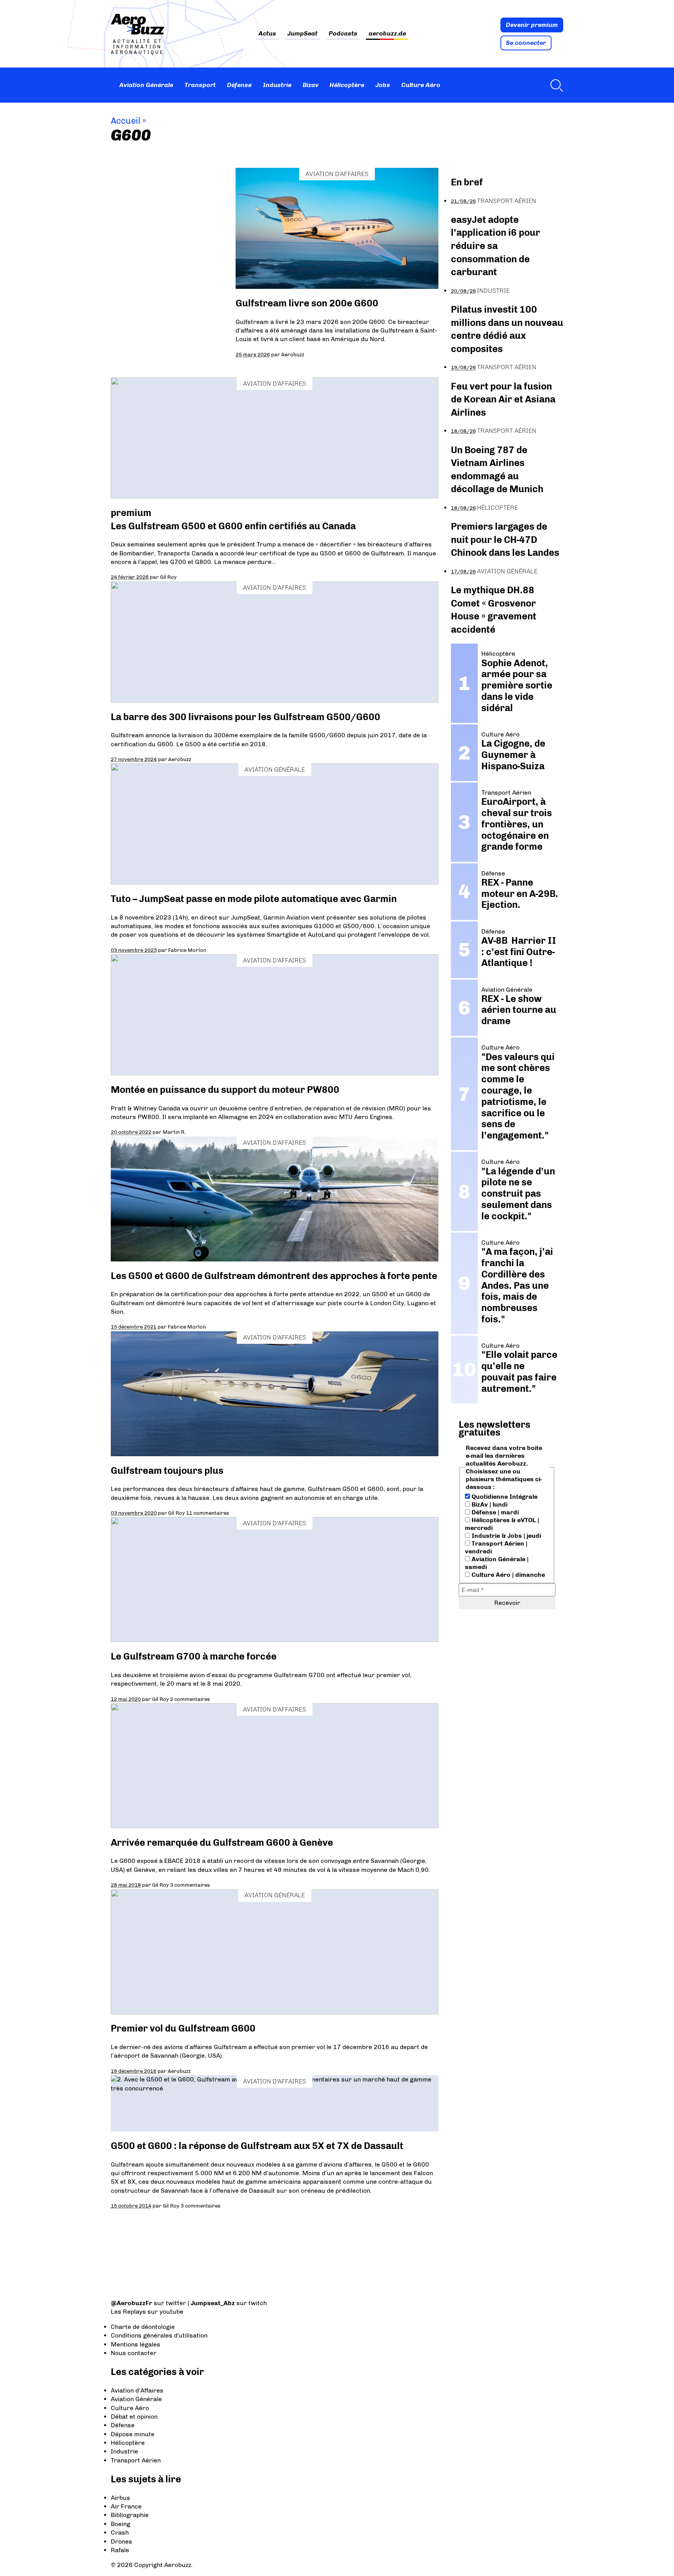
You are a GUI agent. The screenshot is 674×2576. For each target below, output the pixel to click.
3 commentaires (190, 1885)
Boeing (121, 2524)
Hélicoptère (347, 85)
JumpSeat (302, 34)
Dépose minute (133, 2434)
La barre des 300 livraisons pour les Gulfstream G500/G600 (246, 717)
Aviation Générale (146, 85)
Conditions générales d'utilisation (159, 2335)
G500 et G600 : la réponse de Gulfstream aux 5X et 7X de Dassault (257, 2146)
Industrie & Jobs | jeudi (505, 1536)
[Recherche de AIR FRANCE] (555, 85)
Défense (239, 85)
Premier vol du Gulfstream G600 (183, 2028)
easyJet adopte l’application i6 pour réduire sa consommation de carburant (496, 246)
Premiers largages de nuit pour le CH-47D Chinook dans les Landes (505, 539)
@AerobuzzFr (131, 2303)
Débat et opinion (134, 2417)
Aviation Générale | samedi (497, 1563)
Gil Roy (168, 577)
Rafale (120, 2550)
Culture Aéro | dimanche (507, 1575)
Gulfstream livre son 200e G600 (307, 303)
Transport (200, 85)
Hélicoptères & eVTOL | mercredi (502, 1524)
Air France (126, 2506)
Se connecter (526, 43)
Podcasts (343, 34)
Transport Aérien (507, 201)
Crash (120, 2532)
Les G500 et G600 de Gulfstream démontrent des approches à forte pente (274, 1276)
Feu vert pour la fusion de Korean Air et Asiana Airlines (503, 399)
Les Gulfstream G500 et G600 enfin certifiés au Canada (233, 526)
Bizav (311, 85)
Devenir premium (532, 25)
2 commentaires (190, 1699)
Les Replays (128, 2312)
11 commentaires (208, 1513)
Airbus (121, 2498)
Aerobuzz (293, 354)
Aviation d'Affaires (337, 174)
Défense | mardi (494, 1512)
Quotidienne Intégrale (504, 1497)
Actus (267, 34)
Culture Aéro (421, 85)
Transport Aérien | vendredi (496, 1547)
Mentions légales (136, 2344)
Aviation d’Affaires (137, 2390)
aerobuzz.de (387, 34)
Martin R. (174, 1132)
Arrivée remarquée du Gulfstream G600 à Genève (222, 1842)
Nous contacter (134, 2353)
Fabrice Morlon (187, 950)
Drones (121, 2541)
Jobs (383, 85)
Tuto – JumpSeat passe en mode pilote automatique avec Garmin (254, 899)
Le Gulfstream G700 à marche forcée (194, 1656)
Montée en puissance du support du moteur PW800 (225, 1090)
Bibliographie (130, 2515)
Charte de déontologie (143, 2327)
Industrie (277, 85)
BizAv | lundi (489, 1504)
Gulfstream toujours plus (167, 1470)
